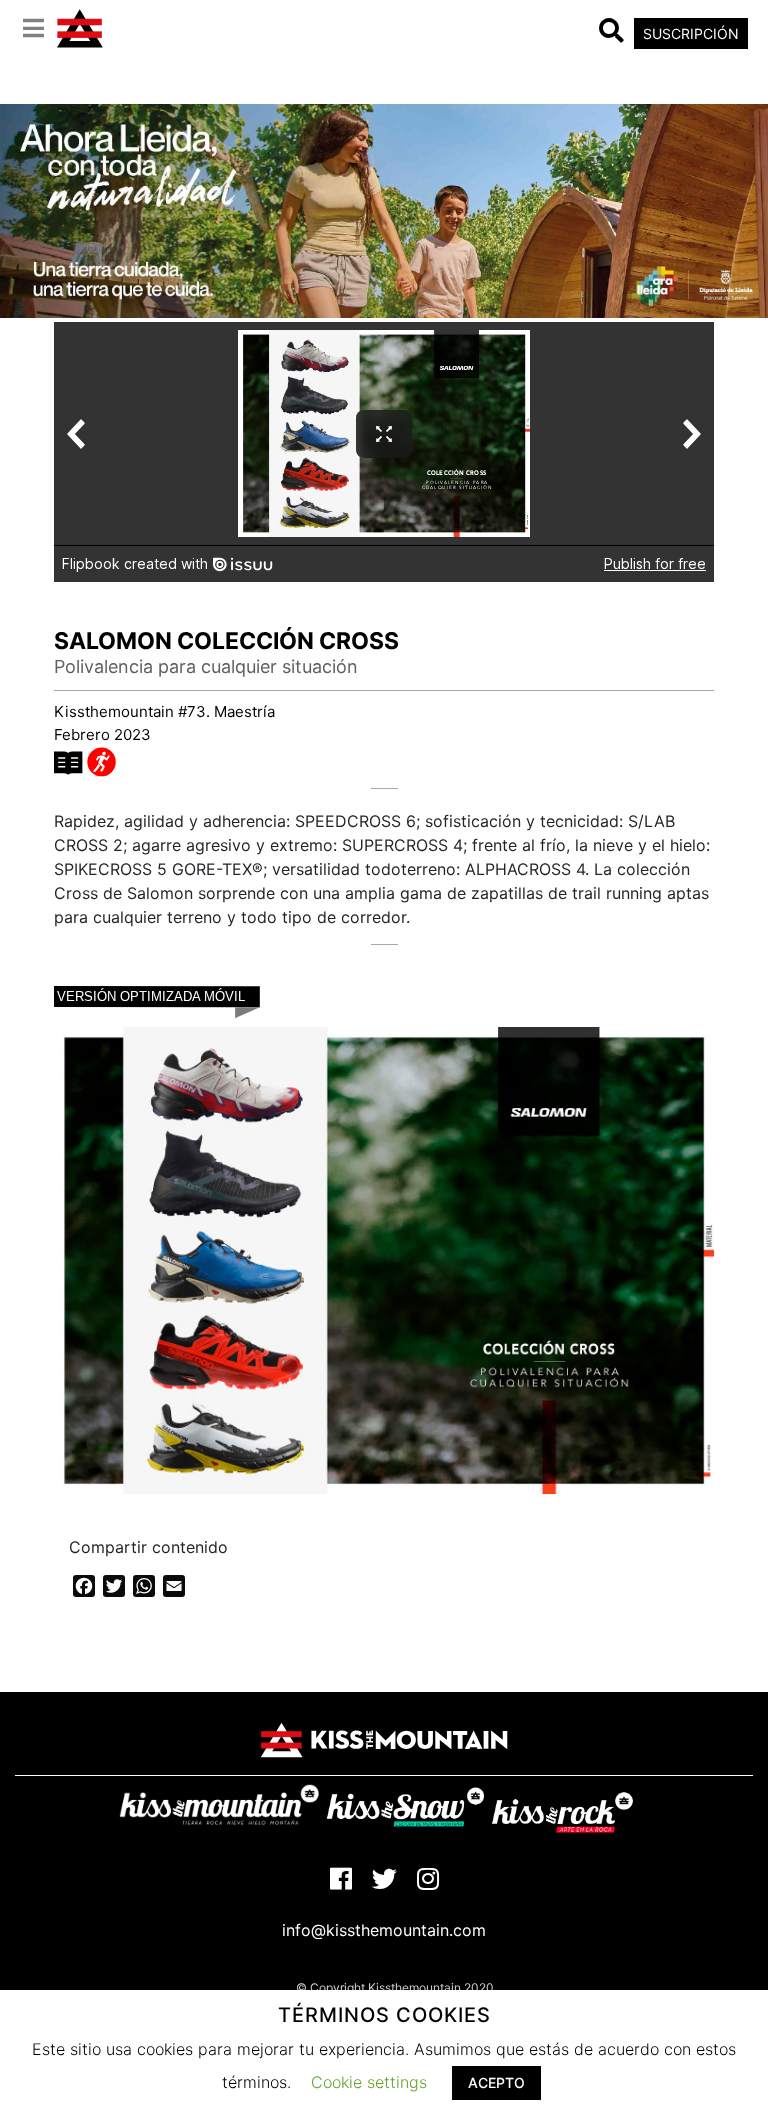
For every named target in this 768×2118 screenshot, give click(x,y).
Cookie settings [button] (369, 2082)
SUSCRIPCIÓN (691, 33)
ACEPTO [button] (496, 2082)
